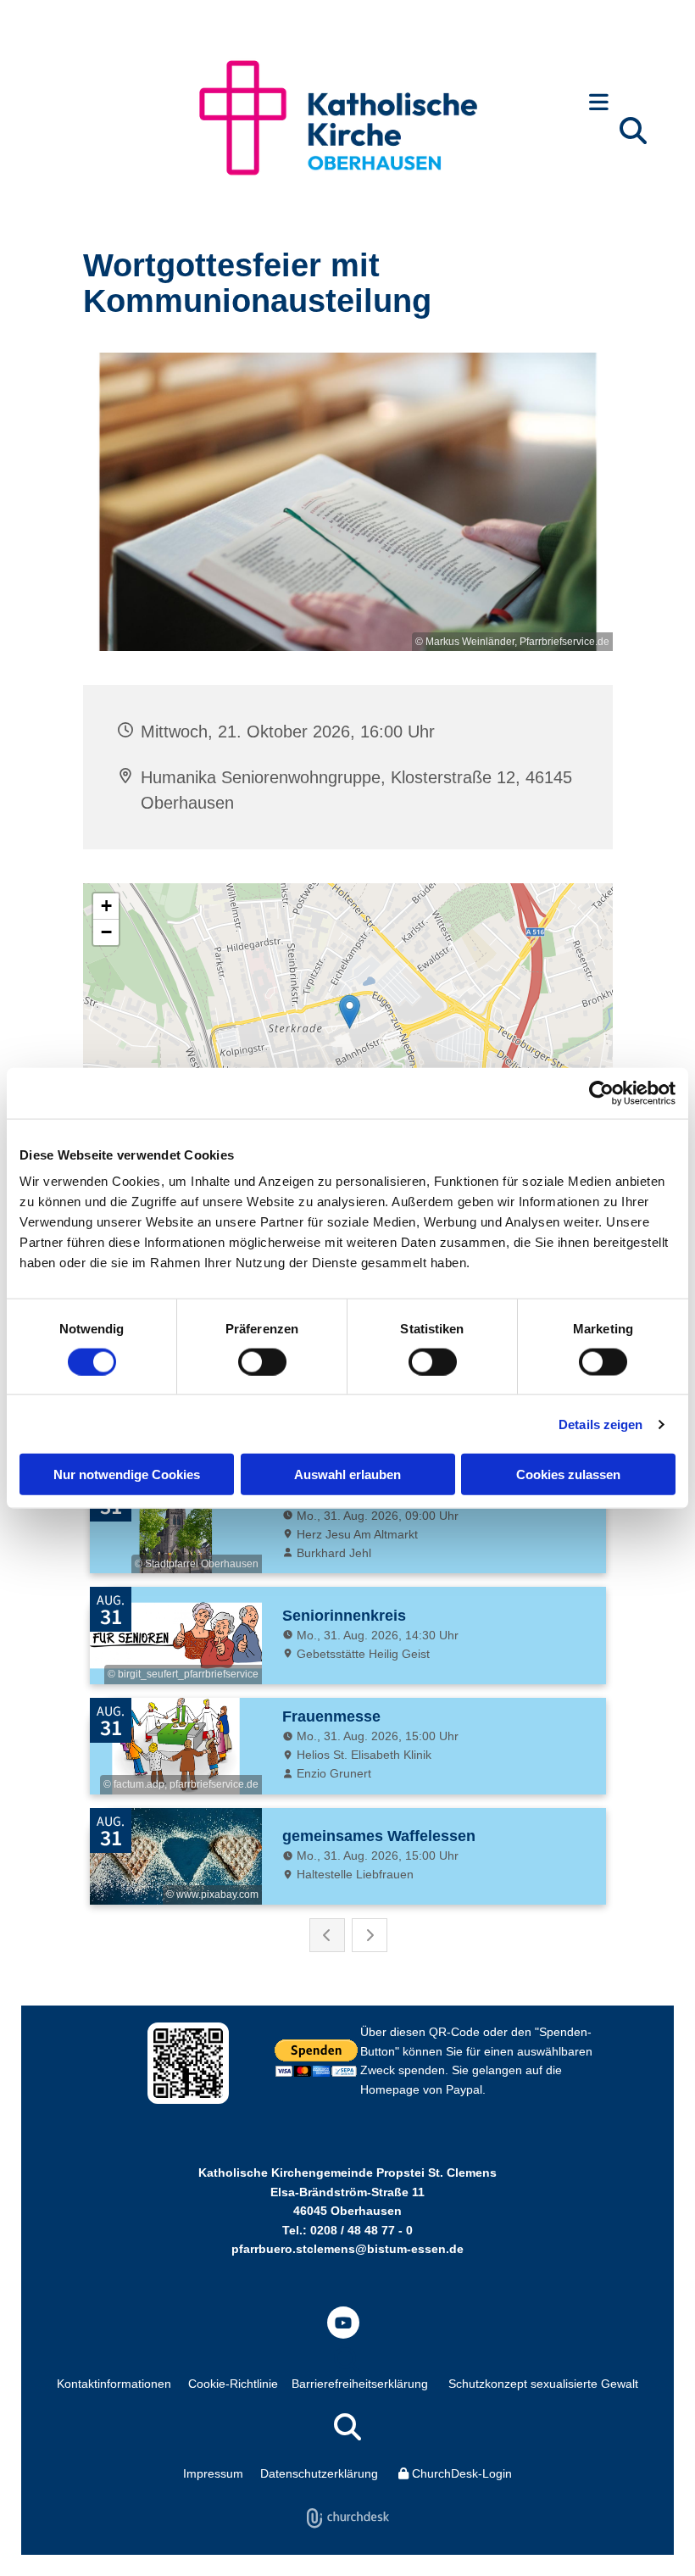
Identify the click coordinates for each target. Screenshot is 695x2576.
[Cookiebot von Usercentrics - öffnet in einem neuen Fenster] (601, 1093)
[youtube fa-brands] (343, 2323)
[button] (599, 104)
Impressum (213, 2473)
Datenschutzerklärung (319, 2473)
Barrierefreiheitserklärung (360, 2384)
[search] (633, 131)
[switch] (262, 1361)
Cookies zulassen (568, 1474)
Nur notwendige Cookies (127, 1474)
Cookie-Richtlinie (233, 2384)
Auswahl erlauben (347, 1474)
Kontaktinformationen (114, 2384)
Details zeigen (600, 1424)
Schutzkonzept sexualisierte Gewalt (543, 2384)
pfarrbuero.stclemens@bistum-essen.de (347, 2249)
